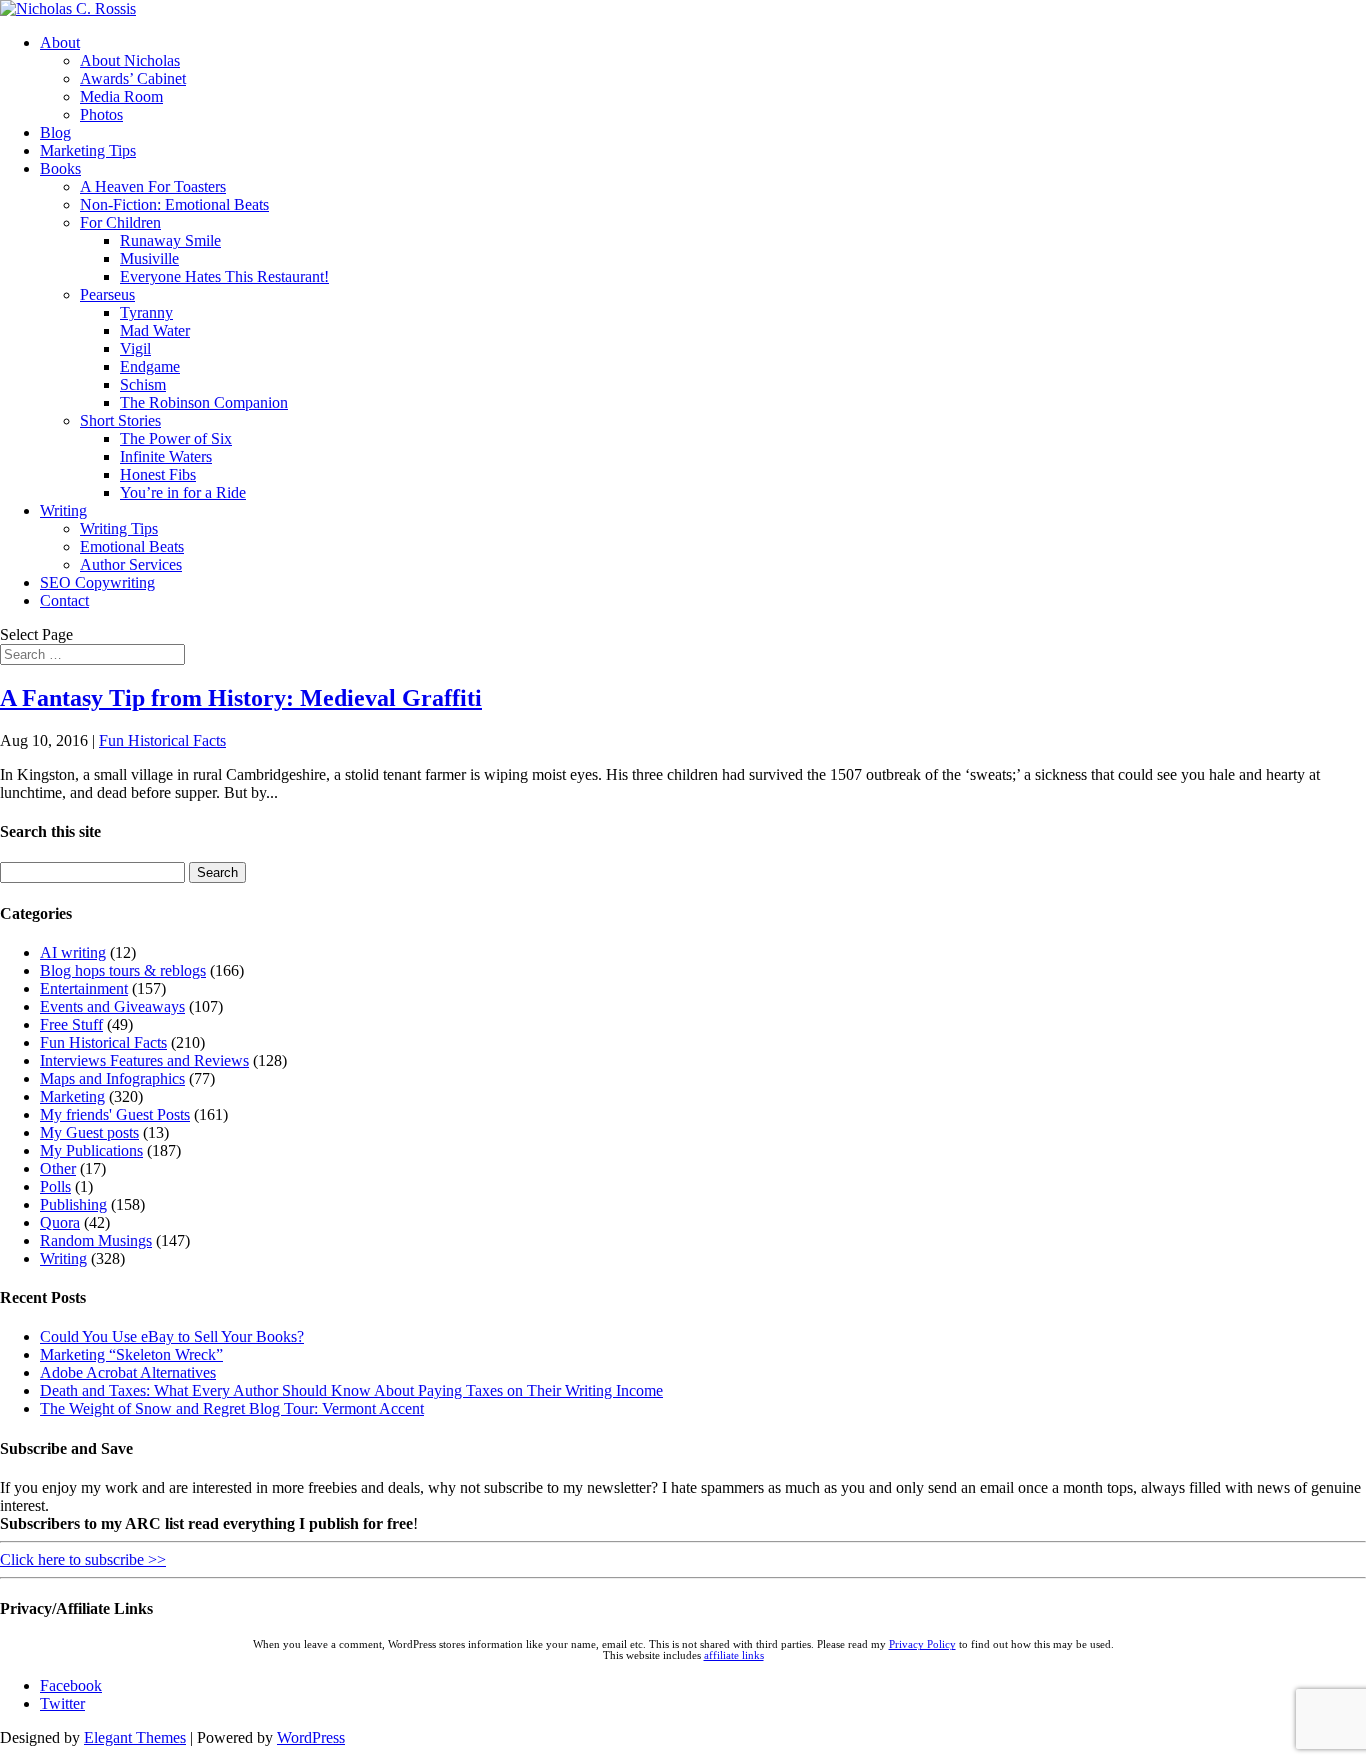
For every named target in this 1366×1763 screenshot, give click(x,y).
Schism (143, 384)
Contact (64, 600)
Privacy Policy (922, 1644)
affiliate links (734, 1655)
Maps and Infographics (112, 1078)
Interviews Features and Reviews (144, 1060)
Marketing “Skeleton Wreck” (131, 1354)
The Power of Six (176, 438)
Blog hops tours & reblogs (123, 970)
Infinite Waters (166, 456)
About (60, 42)
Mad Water (155, 330)
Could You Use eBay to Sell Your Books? (172, 1336)
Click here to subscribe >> (83, 1559)
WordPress (311, 1737)
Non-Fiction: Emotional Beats (174, 204)
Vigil (135, 348)
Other (58, 1168)
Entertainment (84, 988)
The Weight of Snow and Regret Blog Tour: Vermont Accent (232, 1408)
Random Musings (96, 1240)
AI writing (73, 952)
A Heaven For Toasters (153, 186)
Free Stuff (71, 1024)
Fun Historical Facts (162, 740)
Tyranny (146, 312)
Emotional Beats (132, 546)
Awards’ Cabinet (133, 78)
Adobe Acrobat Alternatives (128, 1372)
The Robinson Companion (204, 402)
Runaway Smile (170, 240)
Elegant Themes (135, 1737)
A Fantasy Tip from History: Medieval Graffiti (241, 698)
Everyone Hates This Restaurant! (224, 276)
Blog (55, 132)
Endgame (150, 366)
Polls (55, 1186)
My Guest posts (89, 1132)
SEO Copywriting (97, 582)
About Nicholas (130, 60)
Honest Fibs (158, 474)
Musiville (149, 258)
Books (60, 168)
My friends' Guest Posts (115, 1114)
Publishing (73, 1204)
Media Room (121, 96)
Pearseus (107, 294)
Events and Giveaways (112, 1006)
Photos (101, 114)
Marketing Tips (88, 150)
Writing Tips (119, 528)
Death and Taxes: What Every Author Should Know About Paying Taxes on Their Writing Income (351, 1390)
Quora (60, 1222)
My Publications (91, 1150)
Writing (63, 510)
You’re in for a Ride (183, 492)
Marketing (72, 1096)
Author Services (131, 564)
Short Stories (120, 420)
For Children (120, 222)
